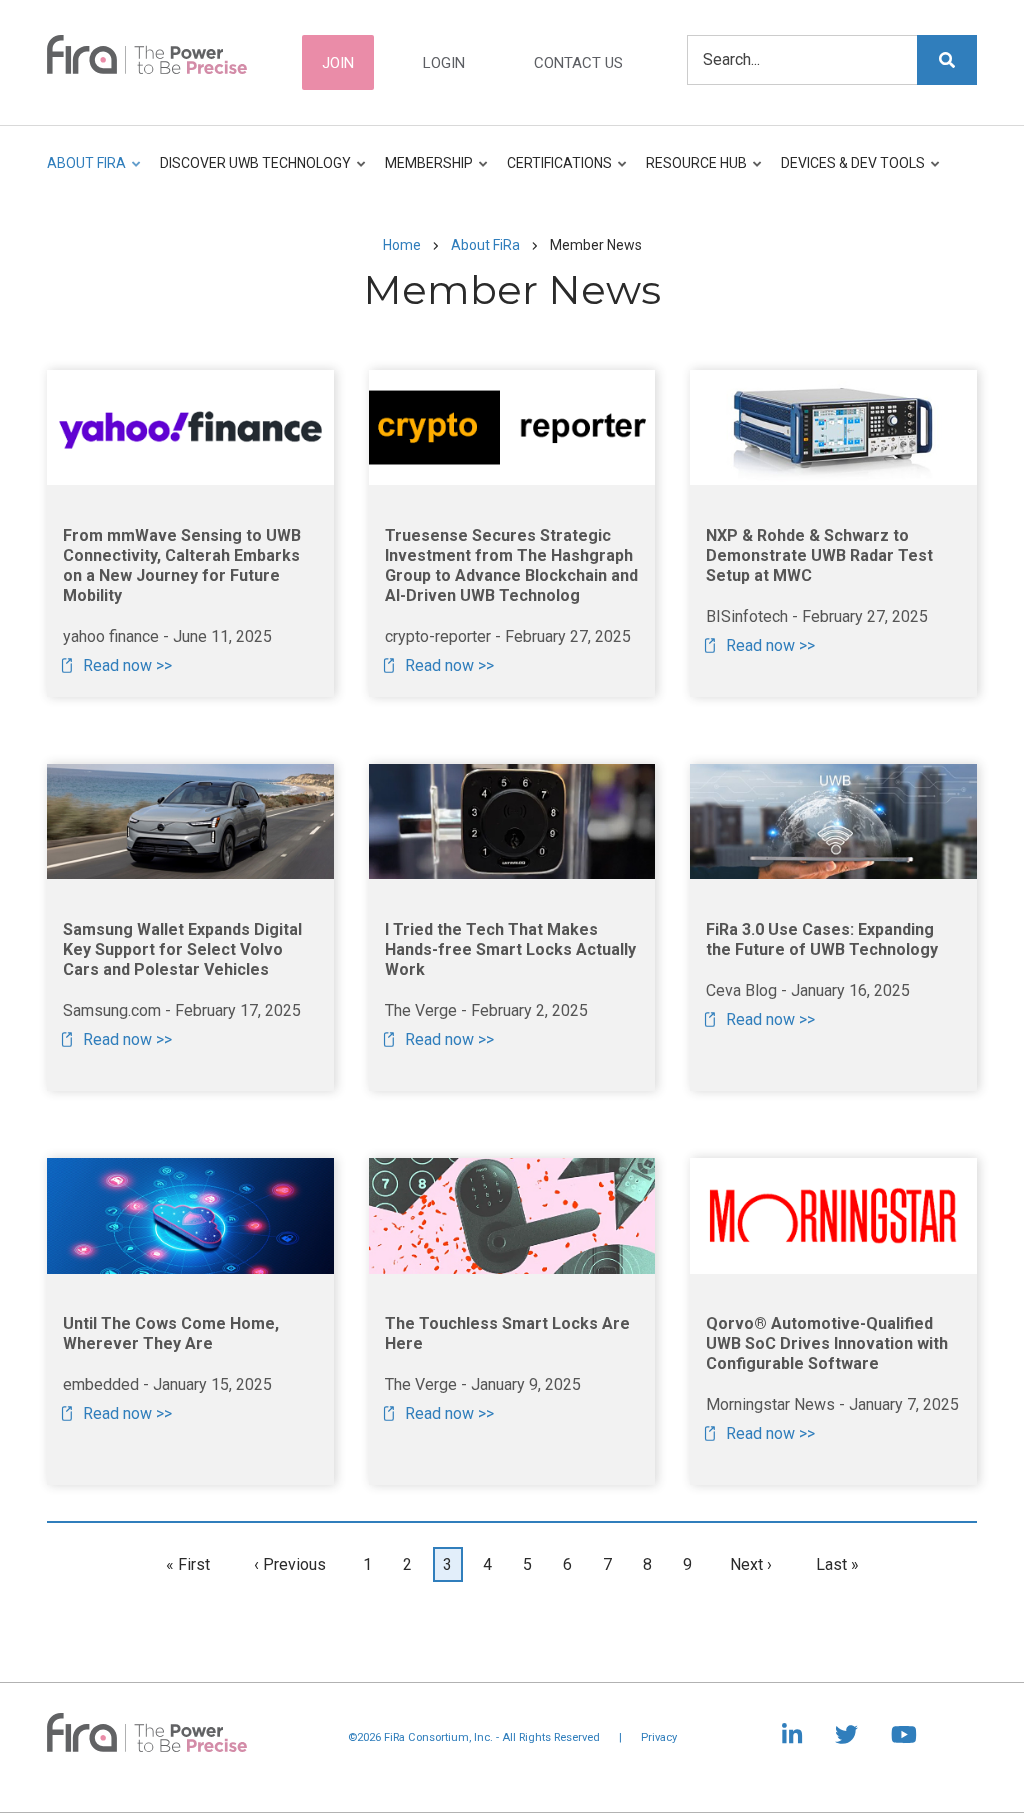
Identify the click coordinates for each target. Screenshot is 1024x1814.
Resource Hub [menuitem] (691, 172)
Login (444, 63)
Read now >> (127, 665)
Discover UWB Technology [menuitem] (250, 172)
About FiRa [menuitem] (86, 172)
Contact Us (578, 63)
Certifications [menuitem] (554, 172)
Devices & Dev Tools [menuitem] (848, 172)
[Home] (147, 53)
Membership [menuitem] (424, 172)
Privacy (659, 1737)
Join (338, 63)
